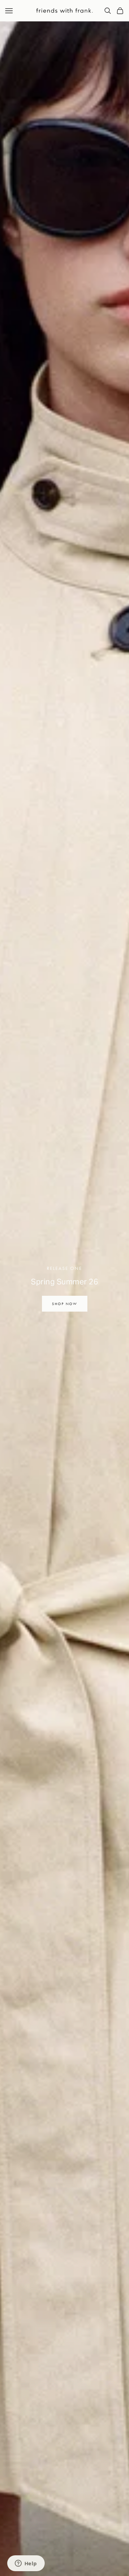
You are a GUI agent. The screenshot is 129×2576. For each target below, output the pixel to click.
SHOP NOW (65, 1304)
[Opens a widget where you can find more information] (26, 2564)
